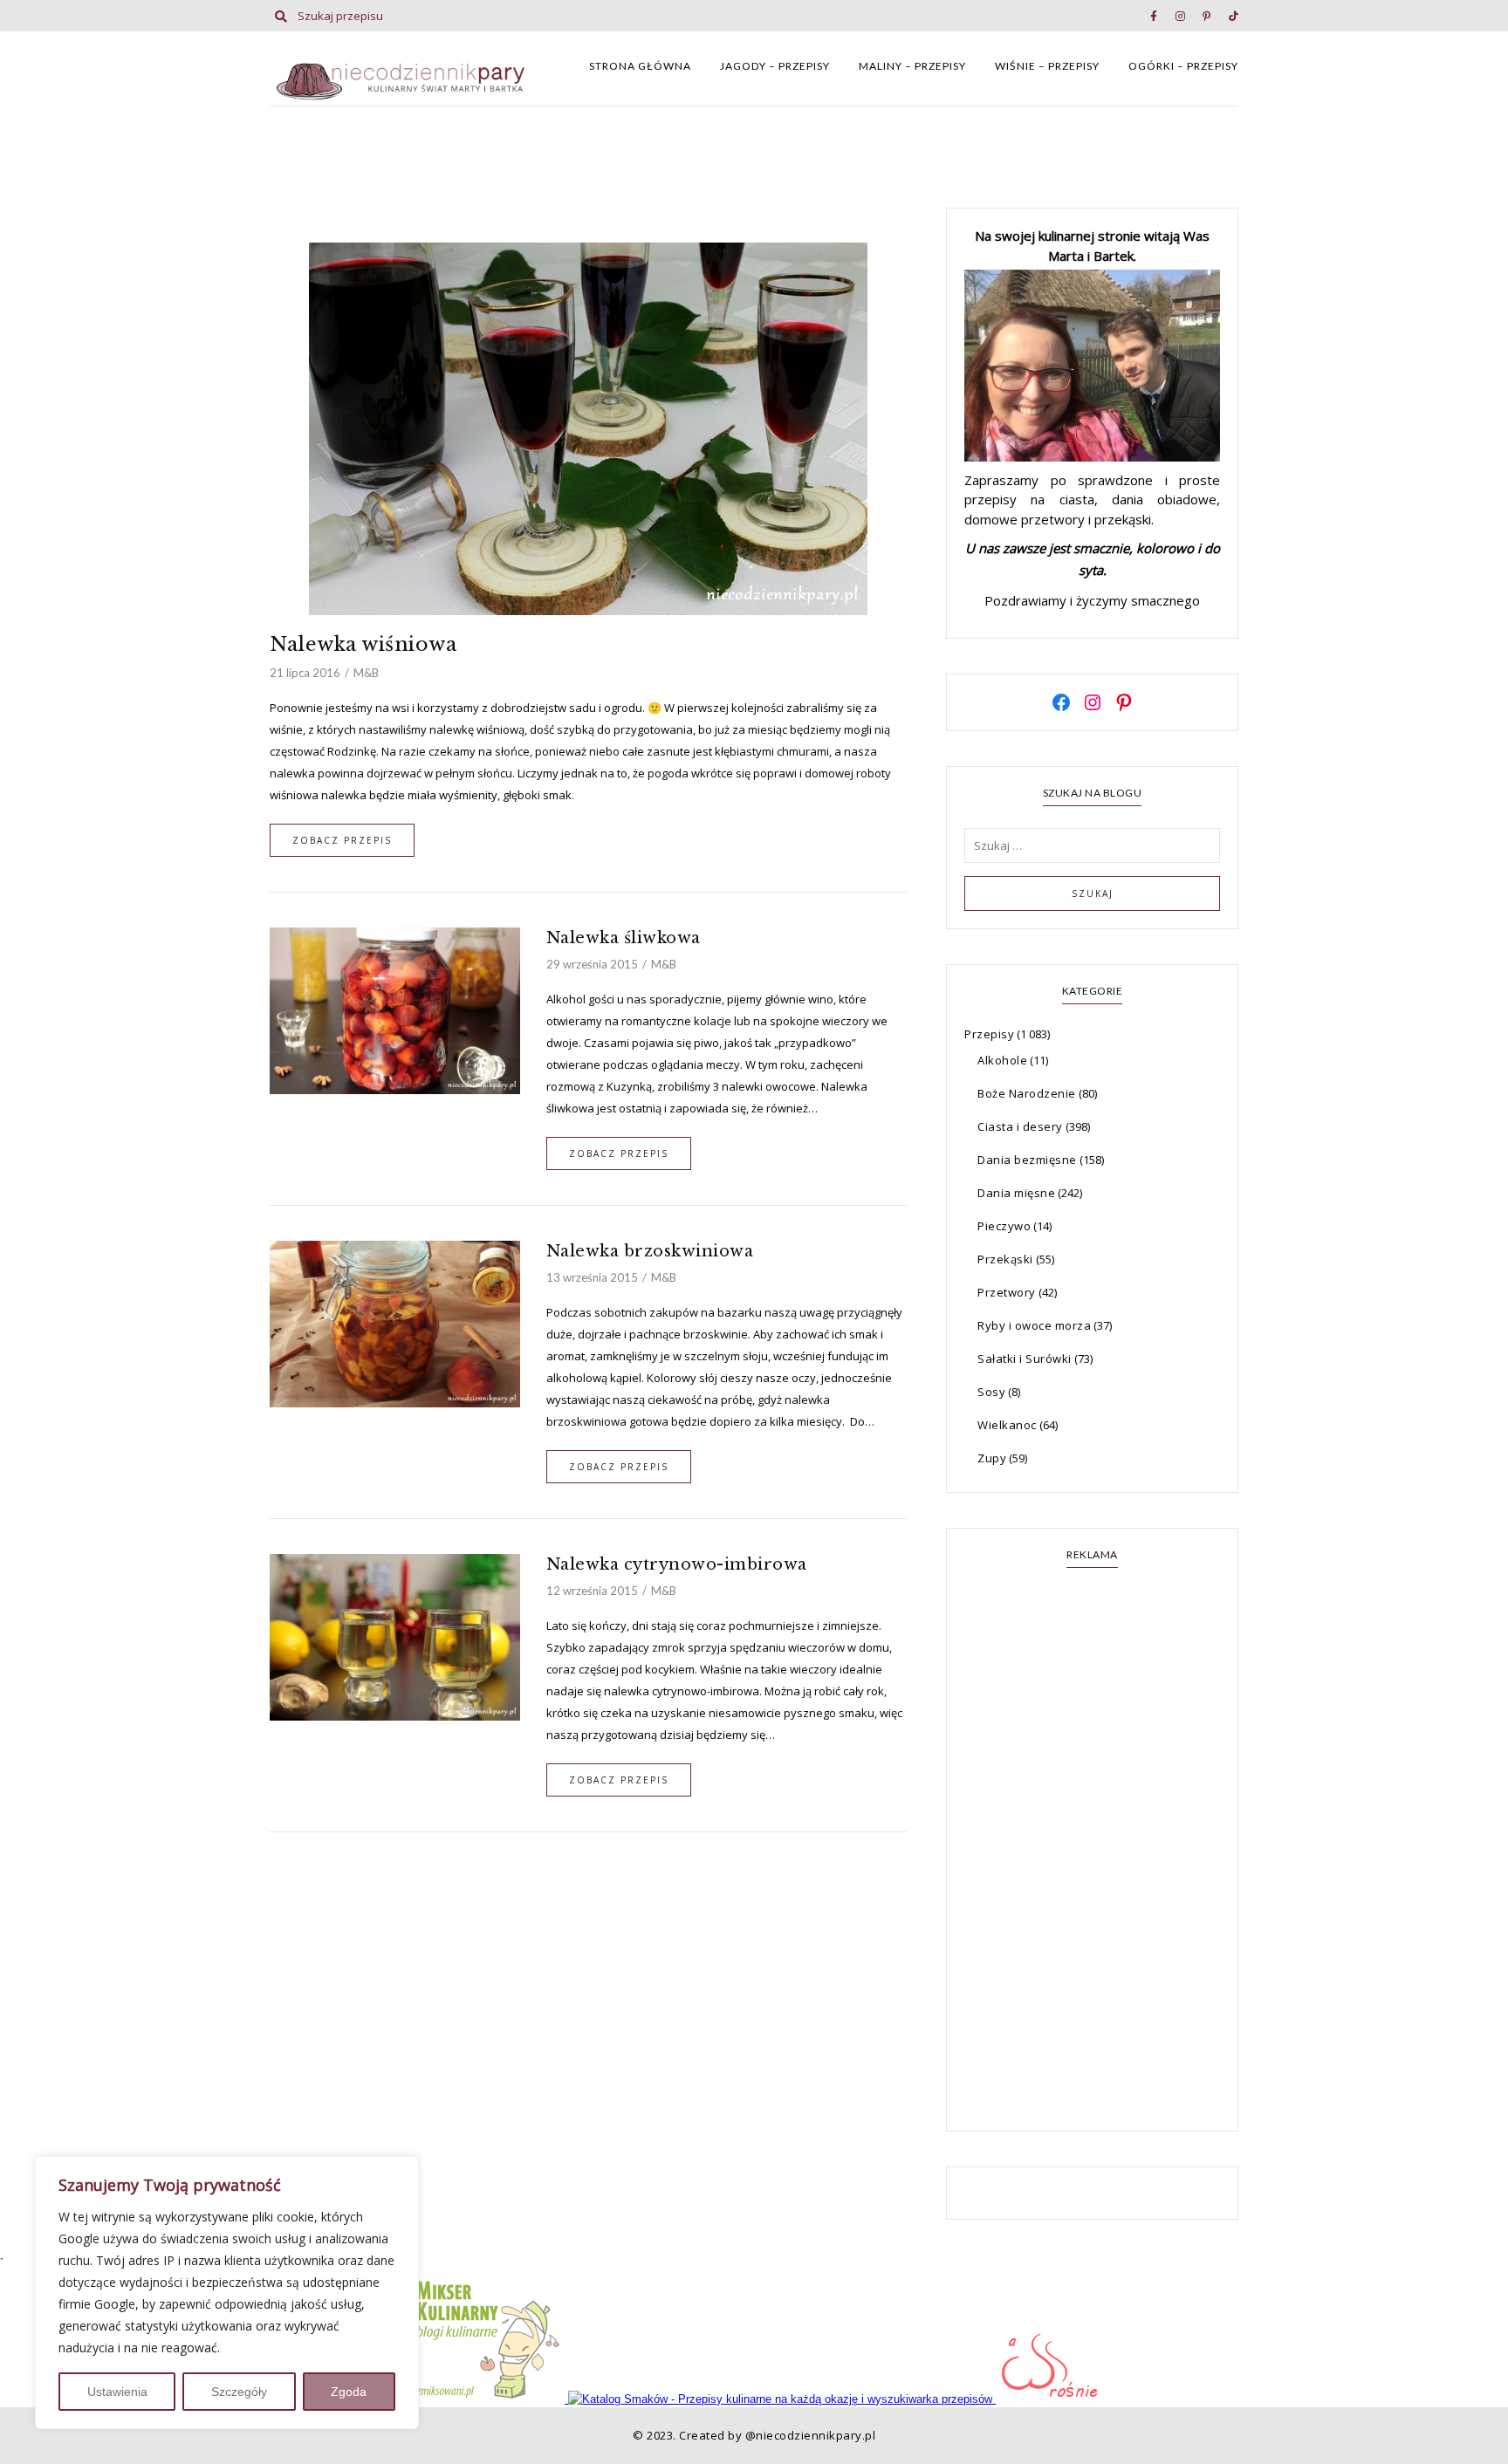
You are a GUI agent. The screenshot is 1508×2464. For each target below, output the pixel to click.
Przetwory (1007, 1292)
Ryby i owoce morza (1034, 1325)
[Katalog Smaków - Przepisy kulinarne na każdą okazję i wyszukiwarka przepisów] (782, 2399)
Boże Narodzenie (1027, 1093)
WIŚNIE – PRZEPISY (1047, 66)
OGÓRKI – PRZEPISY (1183, 66)
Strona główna (640, 66)
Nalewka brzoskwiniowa (650, 1251)
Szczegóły (239, 2392)
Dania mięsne (1016, 1193)
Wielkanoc (1007, 1425)
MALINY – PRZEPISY (912, 66)
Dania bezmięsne (1027, 1160)
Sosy (991, 1392)
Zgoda (349, 2392)
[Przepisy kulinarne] (488, 2399)
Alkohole (1002, 1060)
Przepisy (989, 1034)
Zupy (992, 1458)
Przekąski (1005, 1259)
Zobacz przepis (342, 840)
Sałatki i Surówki (1025, 1359)
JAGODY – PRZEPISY (775, 66)
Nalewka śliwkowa (624, 938)
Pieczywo (1004, 1226)
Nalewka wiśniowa (363, 644)
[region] (227, 2293)
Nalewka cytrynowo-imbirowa (677, 1564)
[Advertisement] (1092, 1851)
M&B (366, 673)
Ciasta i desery (1020, 1126)
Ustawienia (117, 2392)
